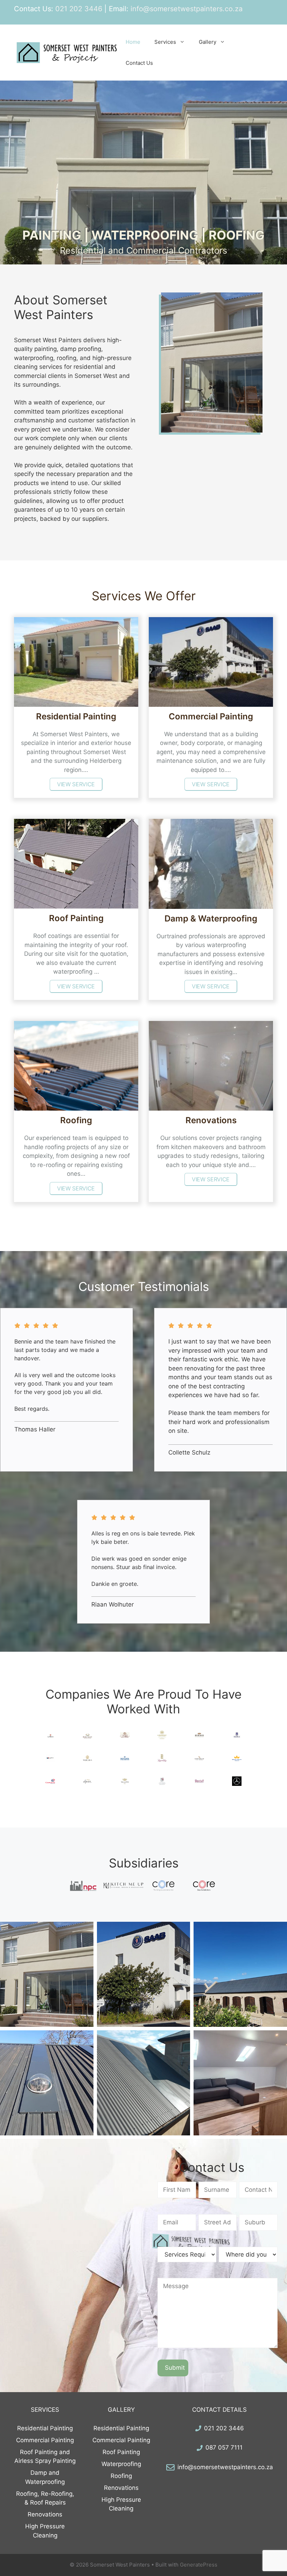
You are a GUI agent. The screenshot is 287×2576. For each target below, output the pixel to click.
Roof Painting (121, 2452)
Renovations (45, 2514)
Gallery (208, 42)
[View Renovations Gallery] (240, 2083)
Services (165, 42)
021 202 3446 (224, 2428)
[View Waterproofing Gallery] (144, 2083)
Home (133, 42)
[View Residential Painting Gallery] (47, 1974)
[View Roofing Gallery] (47, 2083)
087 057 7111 (224, 2447)
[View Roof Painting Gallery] (240, 1974)
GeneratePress (199, 2565)
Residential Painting (45, 2428)
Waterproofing (121, 2464)
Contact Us (139, 63)
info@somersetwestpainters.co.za (225, 2467)
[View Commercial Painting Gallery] (144, 1974)
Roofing (121, 2476)
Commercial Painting (45, 2440)
